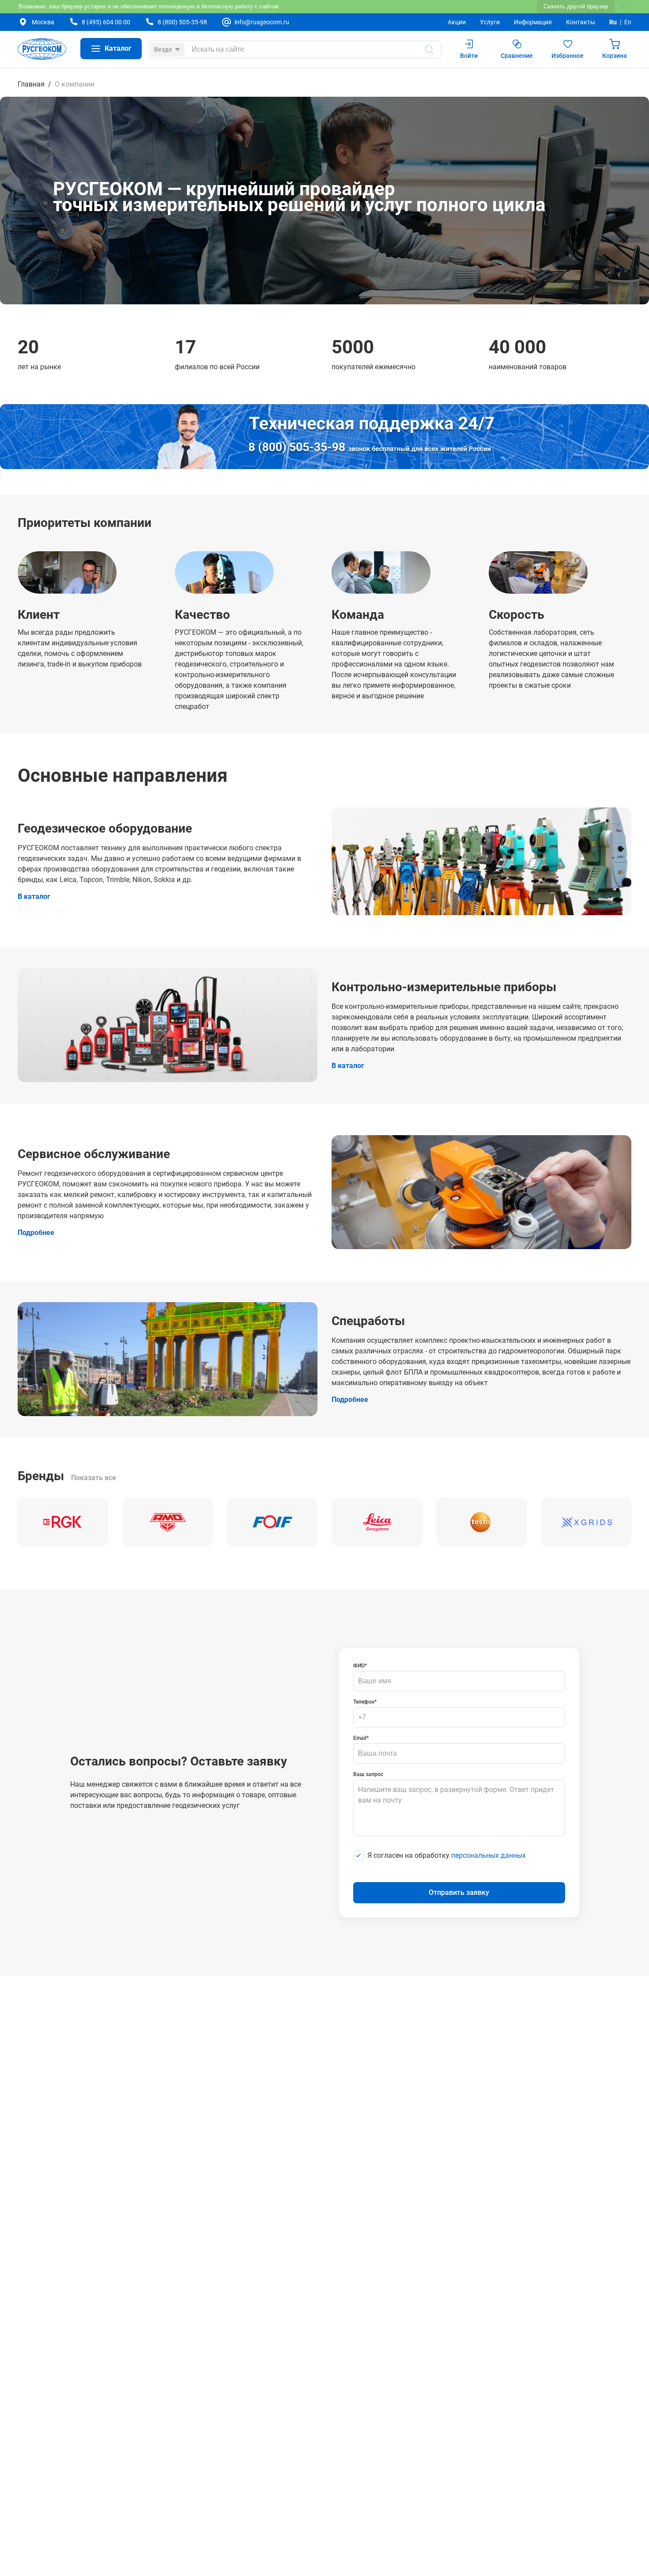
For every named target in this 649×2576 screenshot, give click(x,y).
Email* (361, 1738)
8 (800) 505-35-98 (182, 22)
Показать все (94, 1478)
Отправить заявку (459, 1892)
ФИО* (360, 1666)
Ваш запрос (368, 1774)
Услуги (490, 22)
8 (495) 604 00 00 (106, 22)
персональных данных (489, 1855)
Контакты (581, 22)
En (628, 22)
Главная (31, 84)
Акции (457, 22)
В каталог (34, 896)
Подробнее (36, 1233)
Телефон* (365, 1702)
